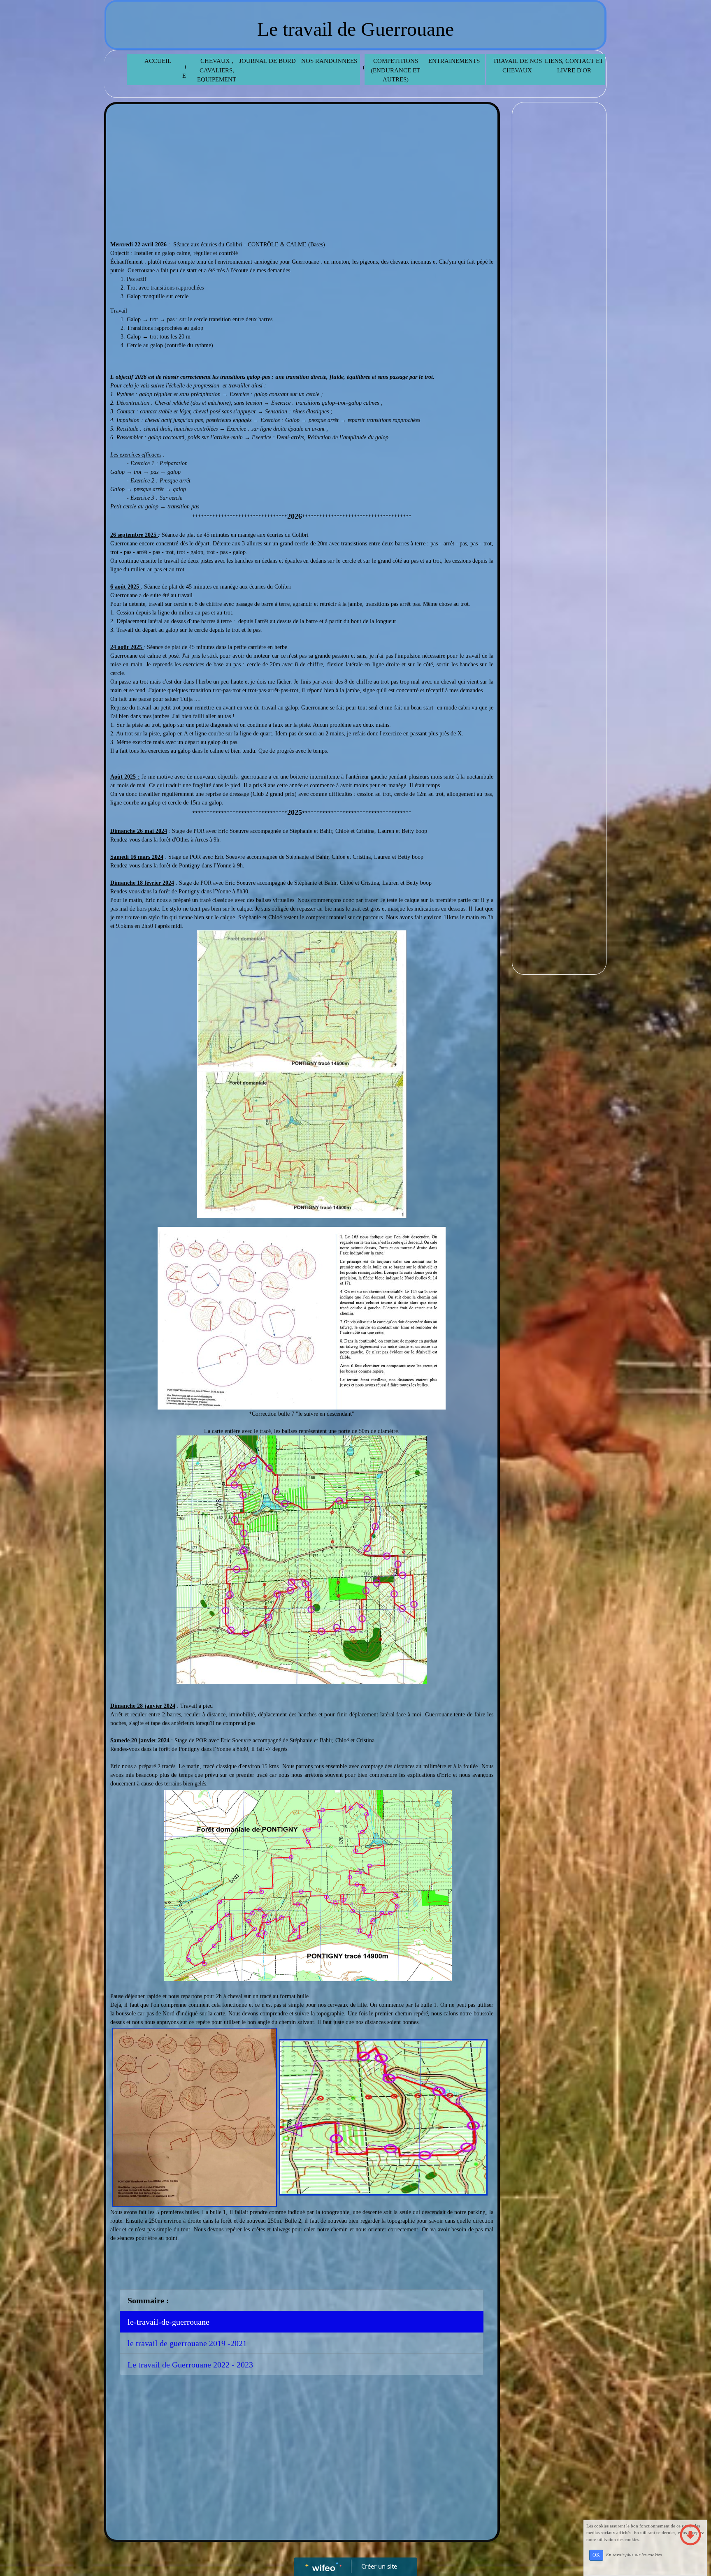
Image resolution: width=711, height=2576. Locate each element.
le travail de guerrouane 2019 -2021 (187, 2343)
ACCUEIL (158, 61)
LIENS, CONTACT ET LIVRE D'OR (574, 66)
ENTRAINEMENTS (454, 61)
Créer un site (379, 2566)
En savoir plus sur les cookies (634, 2555)
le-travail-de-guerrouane (168, 2322)
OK (596, 2555)
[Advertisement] (302, 170)
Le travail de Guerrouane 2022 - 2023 (190, 2365)
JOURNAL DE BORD (267, 61)
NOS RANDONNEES (329, 61)
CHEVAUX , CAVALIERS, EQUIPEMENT (217, 70)
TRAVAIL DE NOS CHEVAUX (517, 66)
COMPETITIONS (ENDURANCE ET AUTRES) (395, 70)
